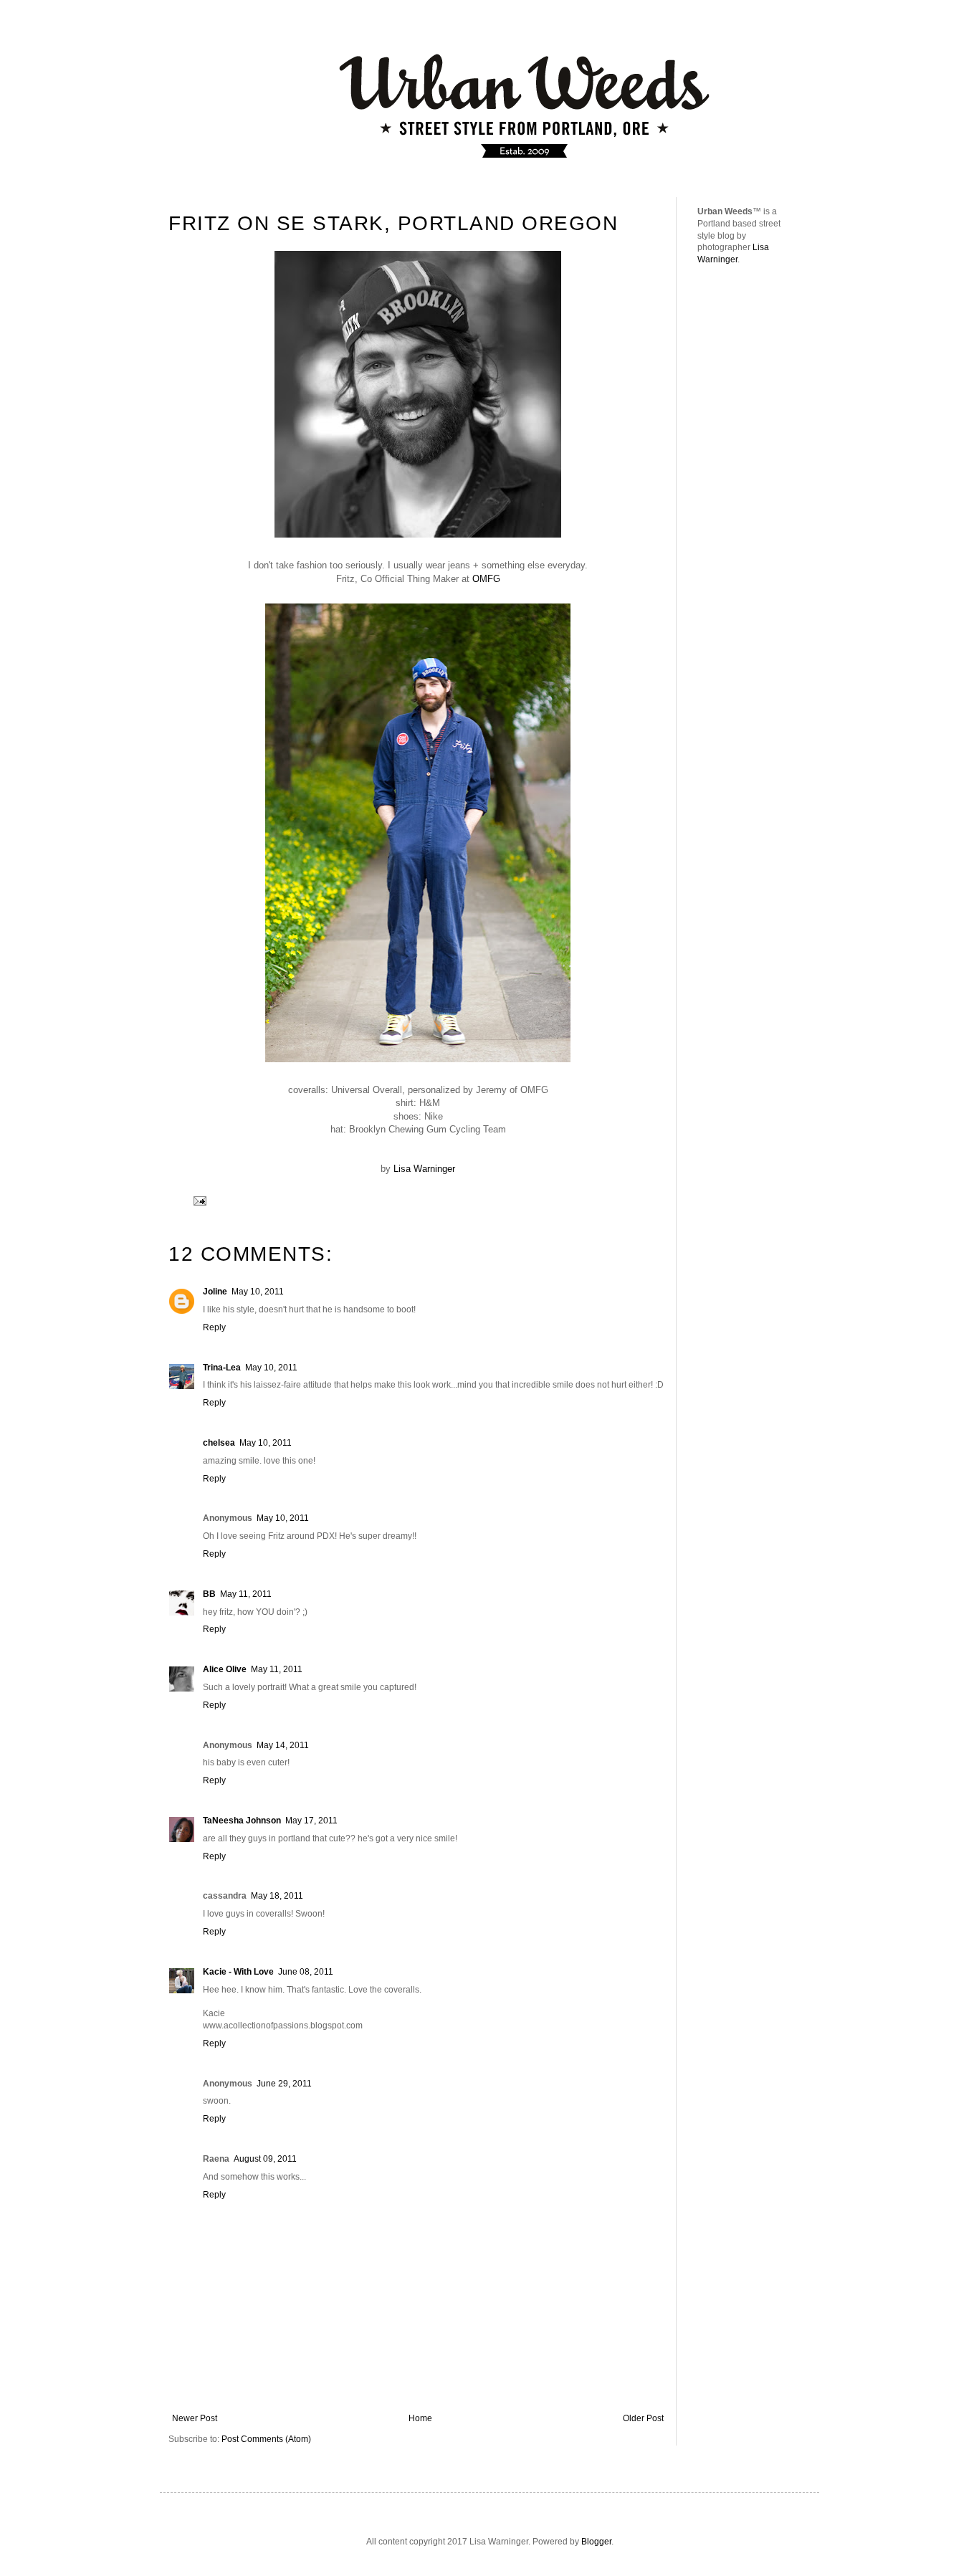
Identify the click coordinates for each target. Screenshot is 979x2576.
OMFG (486, 579)
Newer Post (195, 2418)
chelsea (219, 1443)
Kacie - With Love (238, 1972)
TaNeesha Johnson (242, 1821)
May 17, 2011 (311, 1821)
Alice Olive (225, 1669)
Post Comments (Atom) (266, 2439)
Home (420, 2418)
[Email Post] (198, 1200)
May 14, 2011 (283, 1745)
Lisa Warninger (424, 1169)
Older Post (643, 2418)
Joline (215, 1292)
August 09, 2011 (265, 2159)
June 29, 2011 (284, 2084)
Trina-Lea (222, 1368)
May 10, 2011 (258, 1292)
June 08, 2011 (306, 1972)
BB (209, 1594)
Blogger (596, 2542)
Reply (214, 1327)
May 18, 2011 (277, 1896)
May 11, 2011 (246, 1594)
